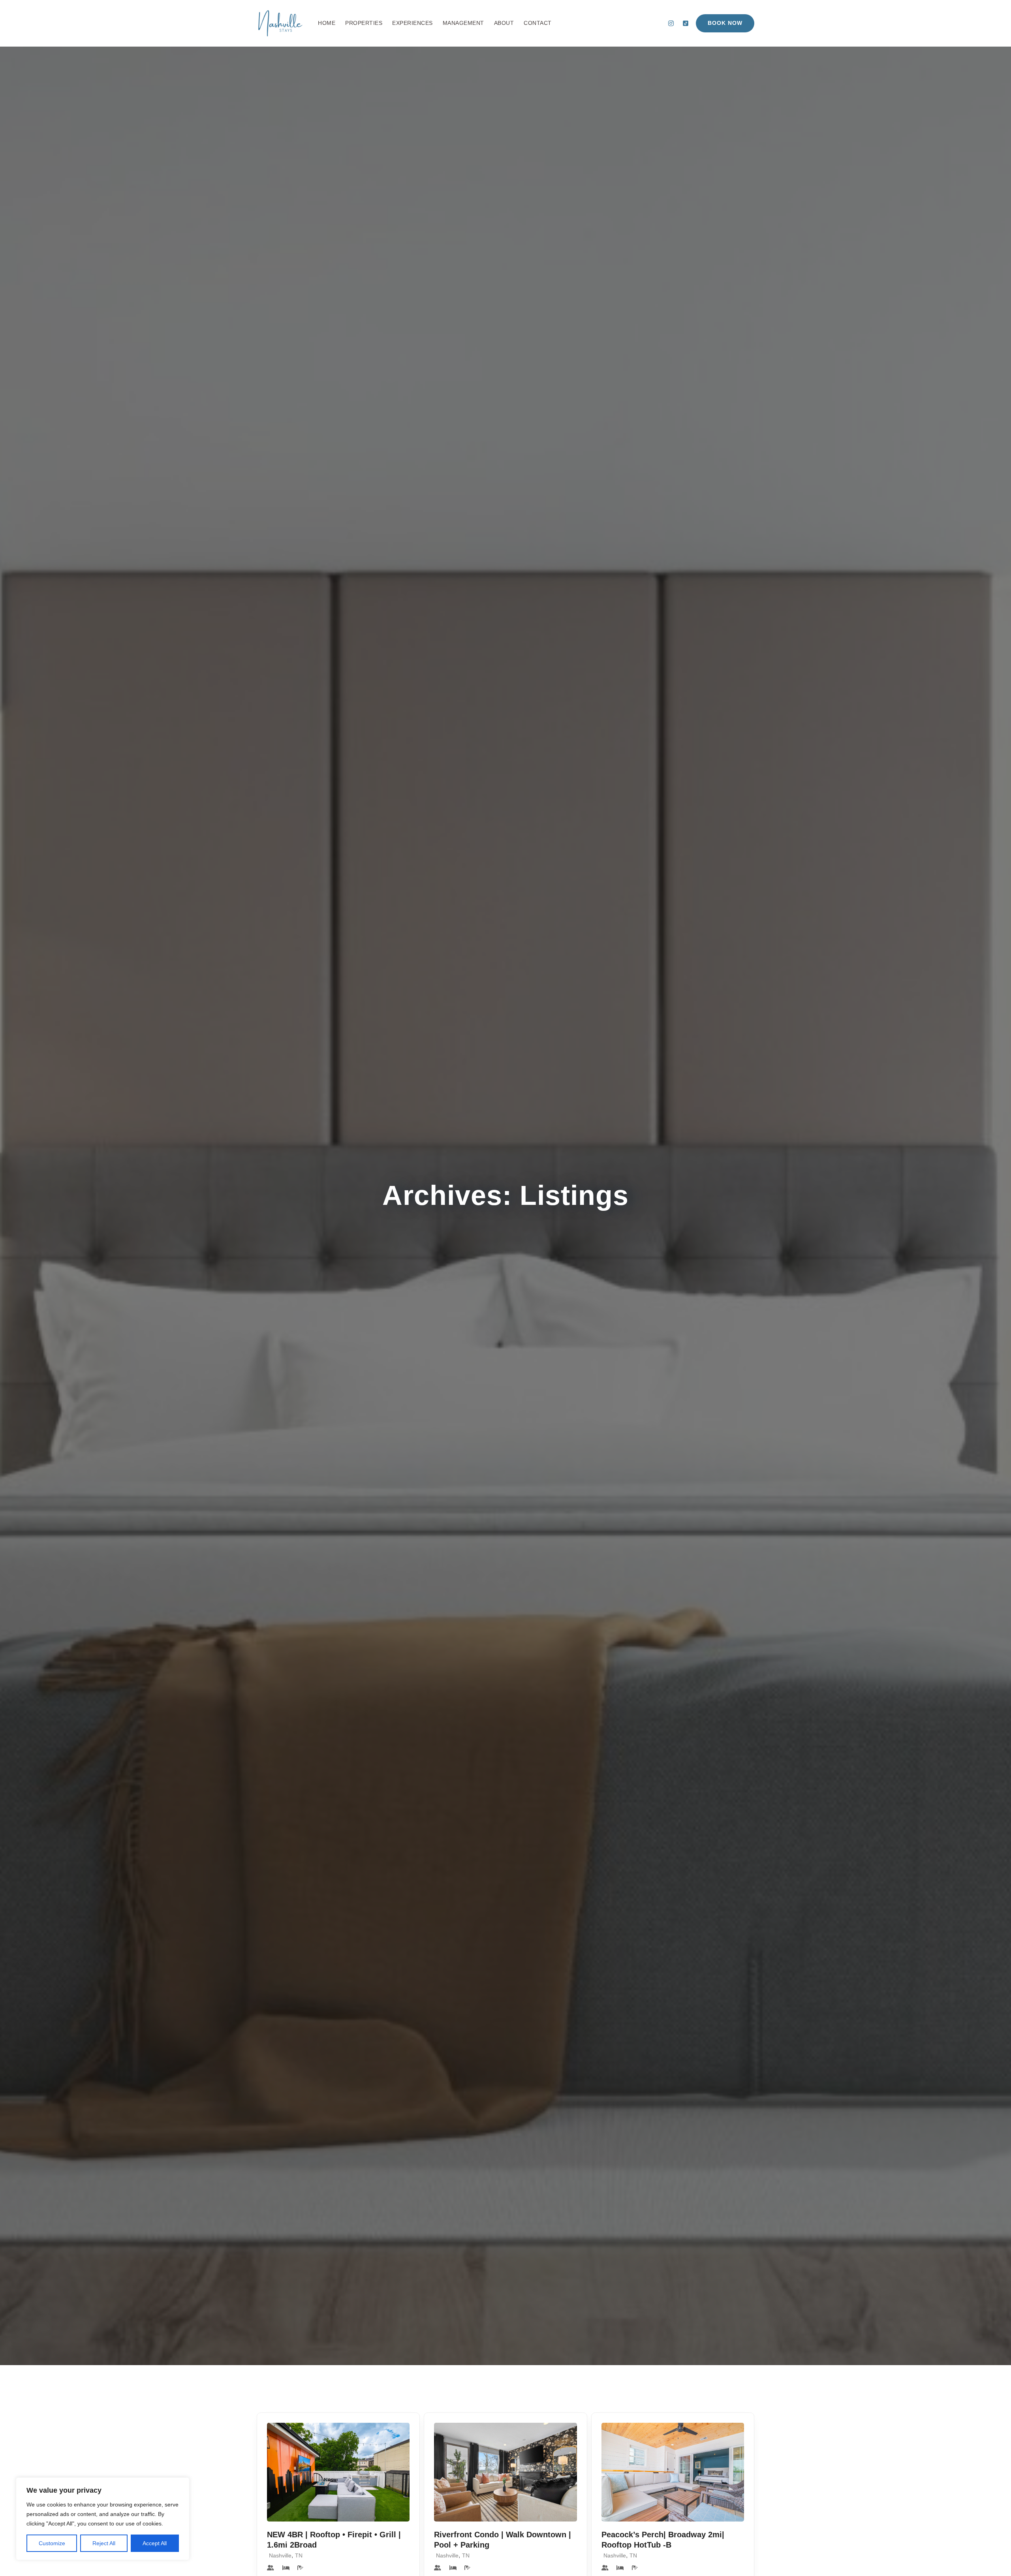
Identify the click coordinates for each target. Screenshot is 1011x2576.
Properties (364, 23)
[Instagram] (671, 23)
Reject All (104, 2543)
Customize (52, 2543)
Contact (538, 23)
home (327, 23)
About (504, 23)
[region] (103, 2519)
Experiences (412, 23)
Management (463, 23)
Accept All (155, 2543)
